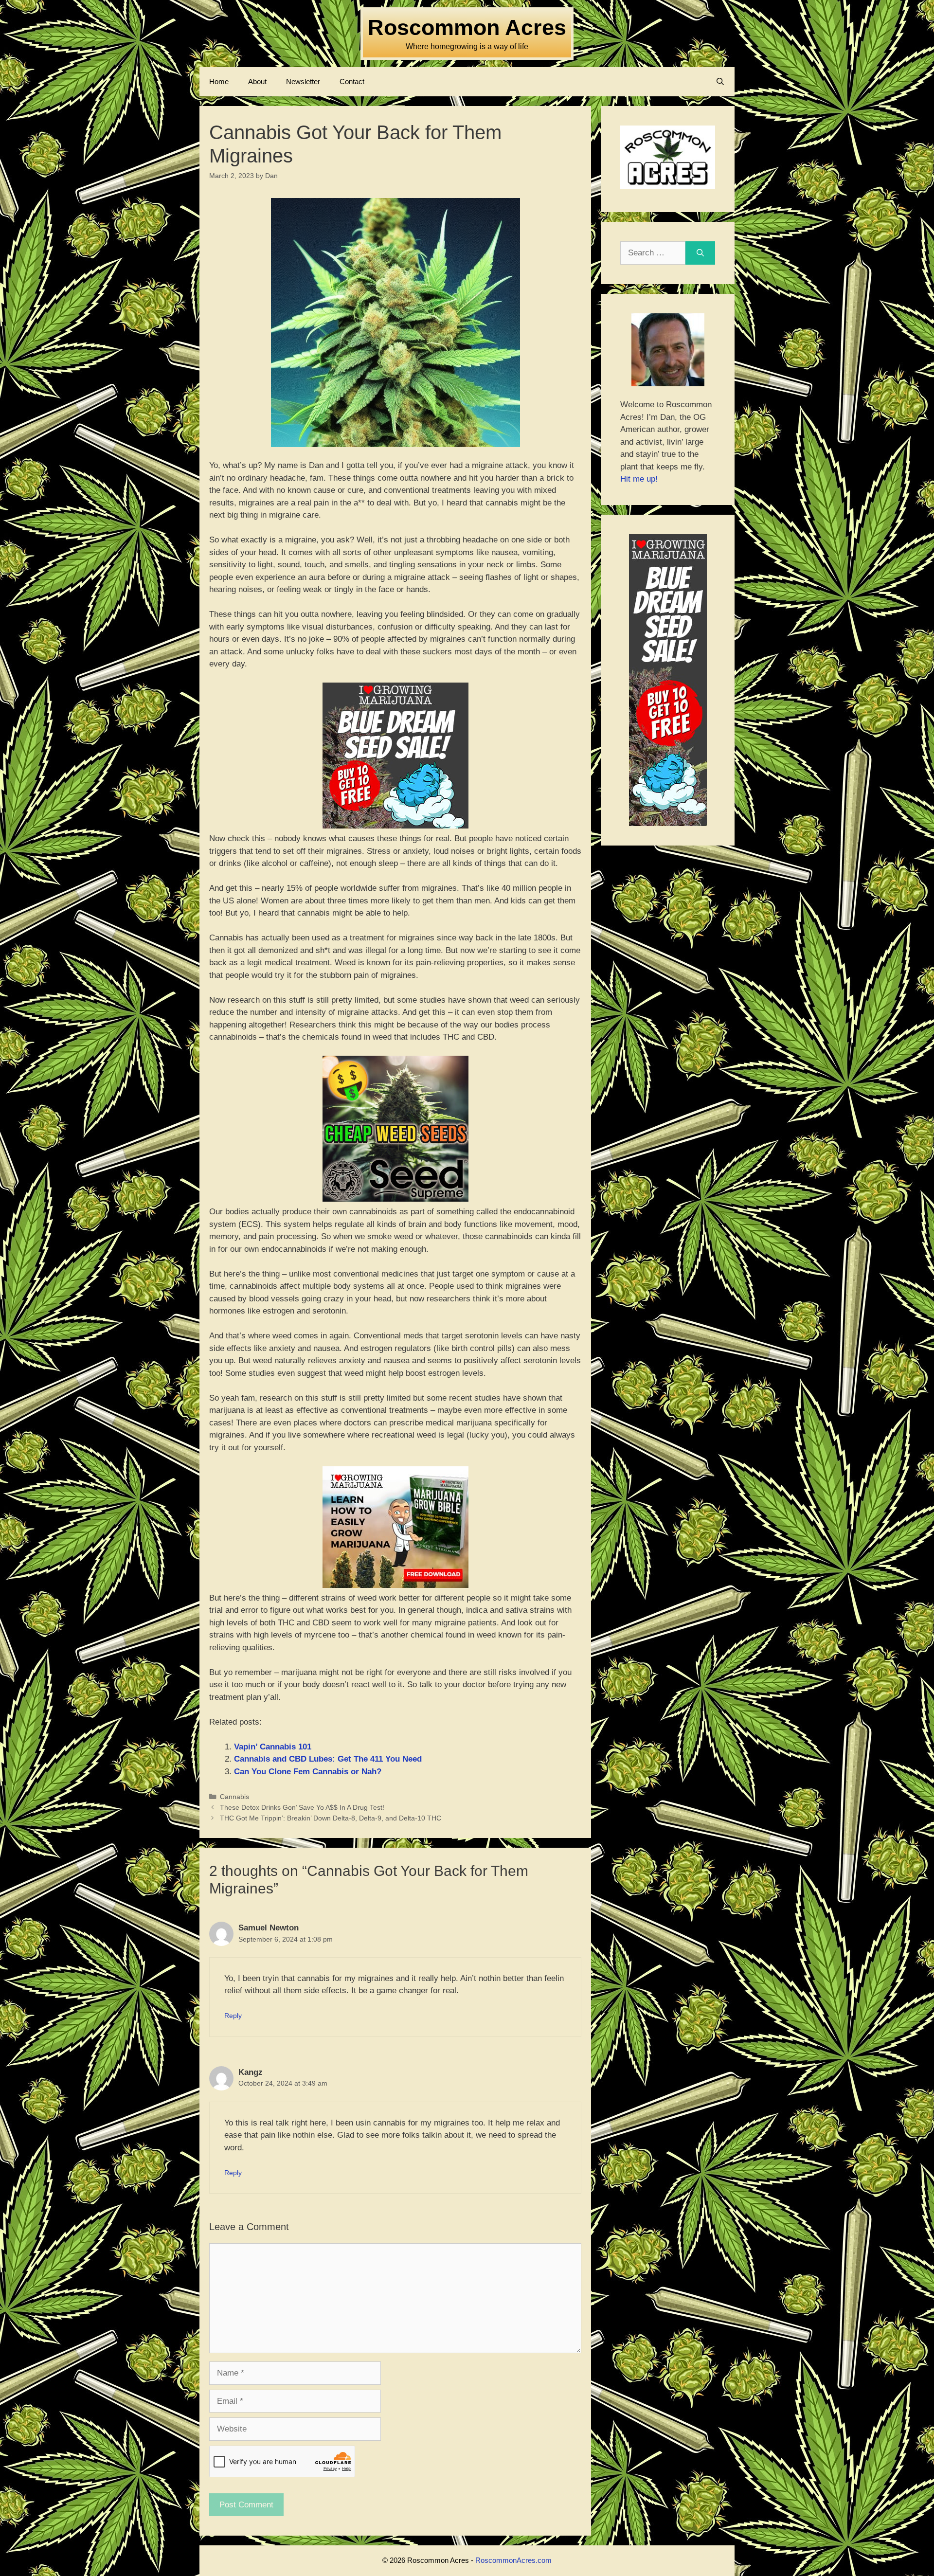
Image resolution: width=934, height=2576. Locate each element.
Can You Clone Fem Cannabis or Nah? (308, 1772)
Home (219, 81)
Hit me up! (639, 479)
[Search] (700, 253)
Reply (233, 2016)
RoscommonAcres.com (513, 2560)
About (257, 81)
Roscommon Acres (467, 27)
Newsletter (303, 81)
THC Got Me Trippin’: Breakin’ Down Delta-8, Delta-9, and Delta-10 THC (331, 1818)
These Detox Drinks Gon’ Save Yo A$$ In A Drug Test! (302, 1807)
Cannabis (234, 1797)
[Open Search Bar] (720, 82)
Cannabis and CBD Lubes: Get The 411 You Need (328, 1759)
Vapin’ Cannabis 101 (273, 1747)
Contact (352, 81)
